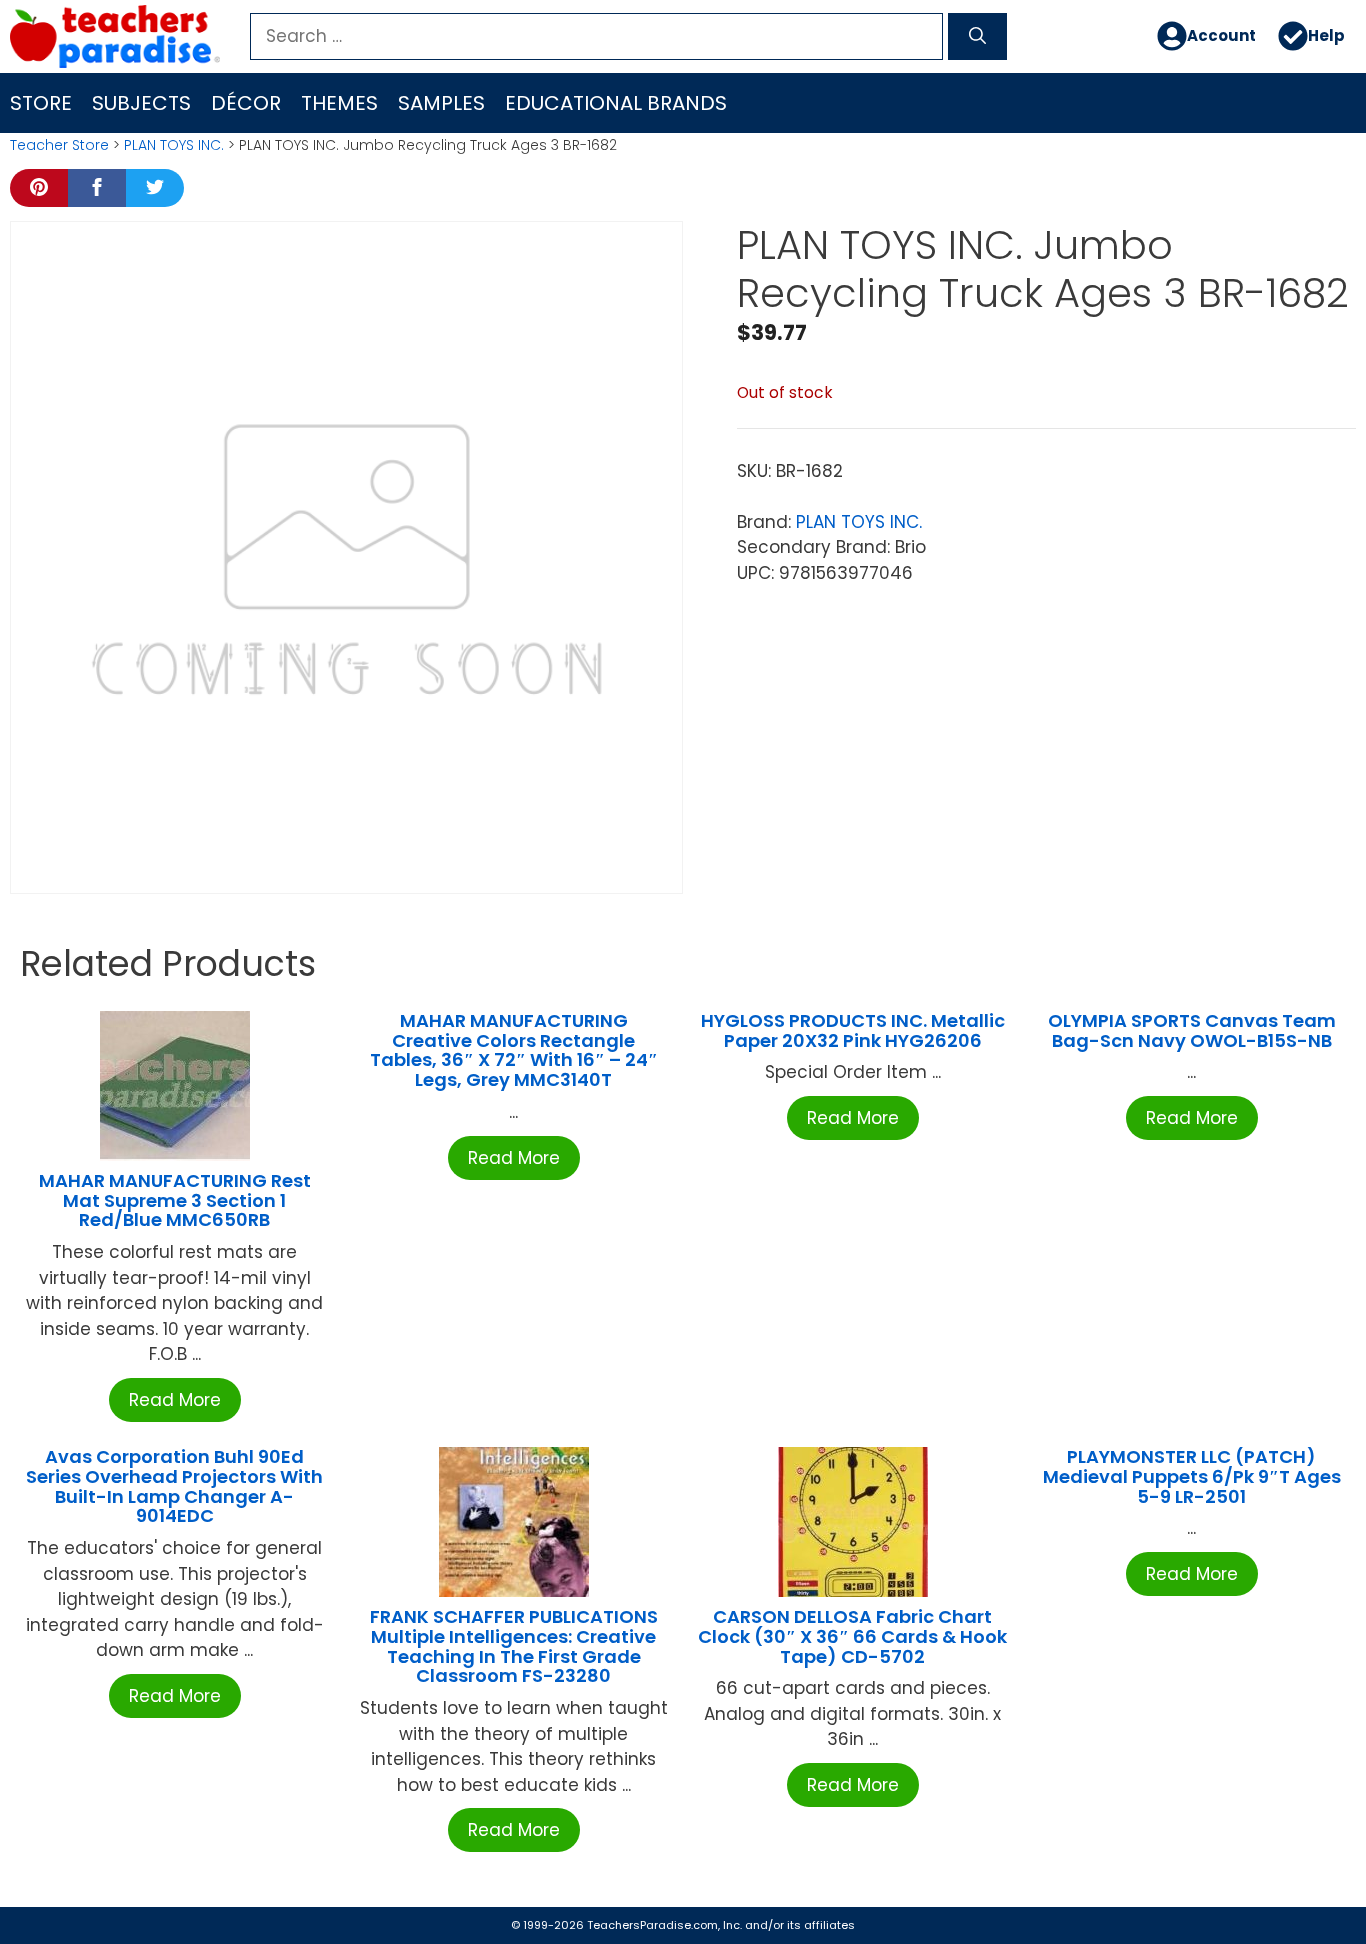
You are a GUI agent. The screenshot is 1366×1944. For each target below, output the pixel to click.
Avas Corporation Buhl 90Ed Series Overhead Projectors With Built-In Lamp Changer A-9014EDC (174, 1486)
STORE (41, 103)
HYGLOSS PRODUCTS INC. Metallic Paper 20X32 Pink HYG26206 (853, 1030)
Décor (246, 103)
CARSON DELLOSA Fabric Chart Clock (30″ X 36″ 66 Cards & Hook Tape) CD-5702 (852, 1636)
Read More (175, 1400)
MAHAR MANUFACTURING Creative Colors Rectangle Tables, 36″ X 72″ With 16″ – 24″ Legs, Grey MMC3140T (514, 1050)
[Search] (977, 37)
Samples (441, 103)
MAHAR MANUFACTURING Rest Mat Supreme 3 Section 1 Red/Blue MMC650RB (175, 1200)
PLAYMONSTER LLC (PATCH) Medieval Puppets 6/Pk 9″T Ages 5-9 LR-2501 (1192, 1476)
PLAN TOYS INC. (174, 145)
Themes (339, 103)
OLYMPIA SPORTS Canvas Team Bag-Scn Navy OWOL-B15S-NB (1192, 1030)
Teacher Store (59, 145)
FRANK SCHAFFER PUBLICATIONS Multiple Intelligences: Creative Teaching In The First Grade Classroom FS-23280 (514, 1646)
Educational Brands (616, 103)
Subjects (141, 103)
